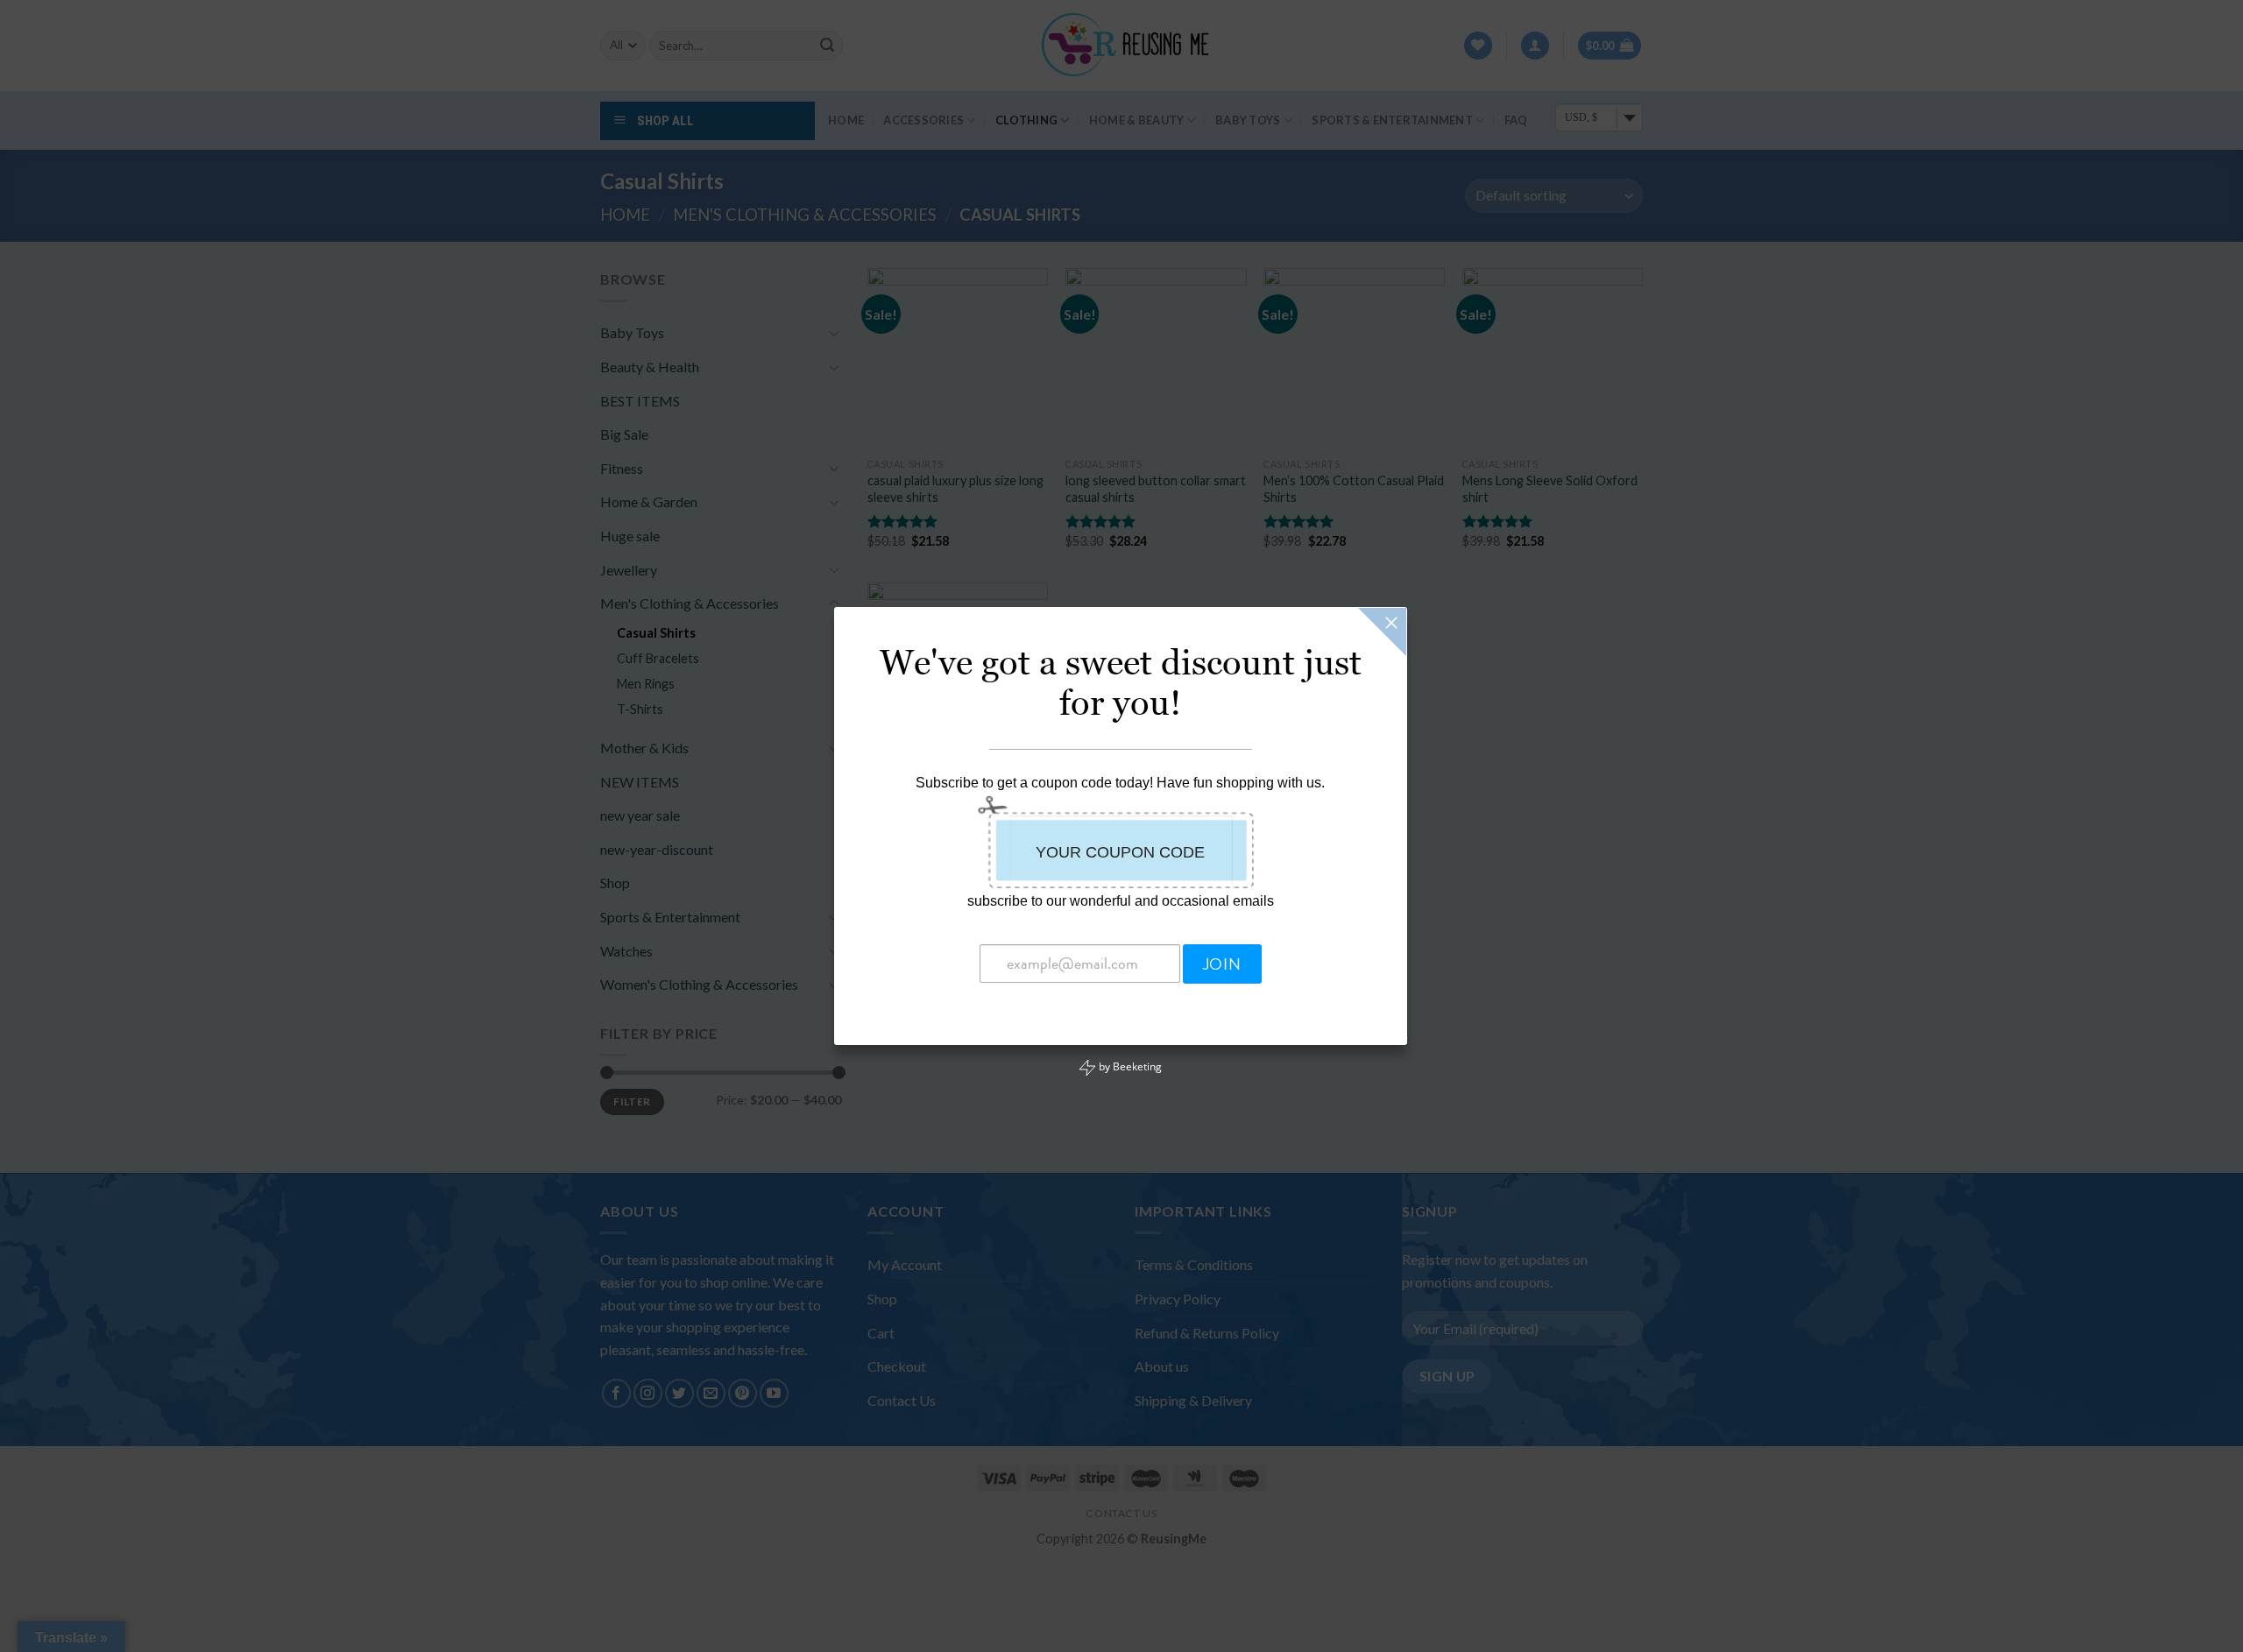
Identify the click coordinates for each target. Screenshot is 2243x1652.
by (1129, 1066)
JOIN (1222, 964)
